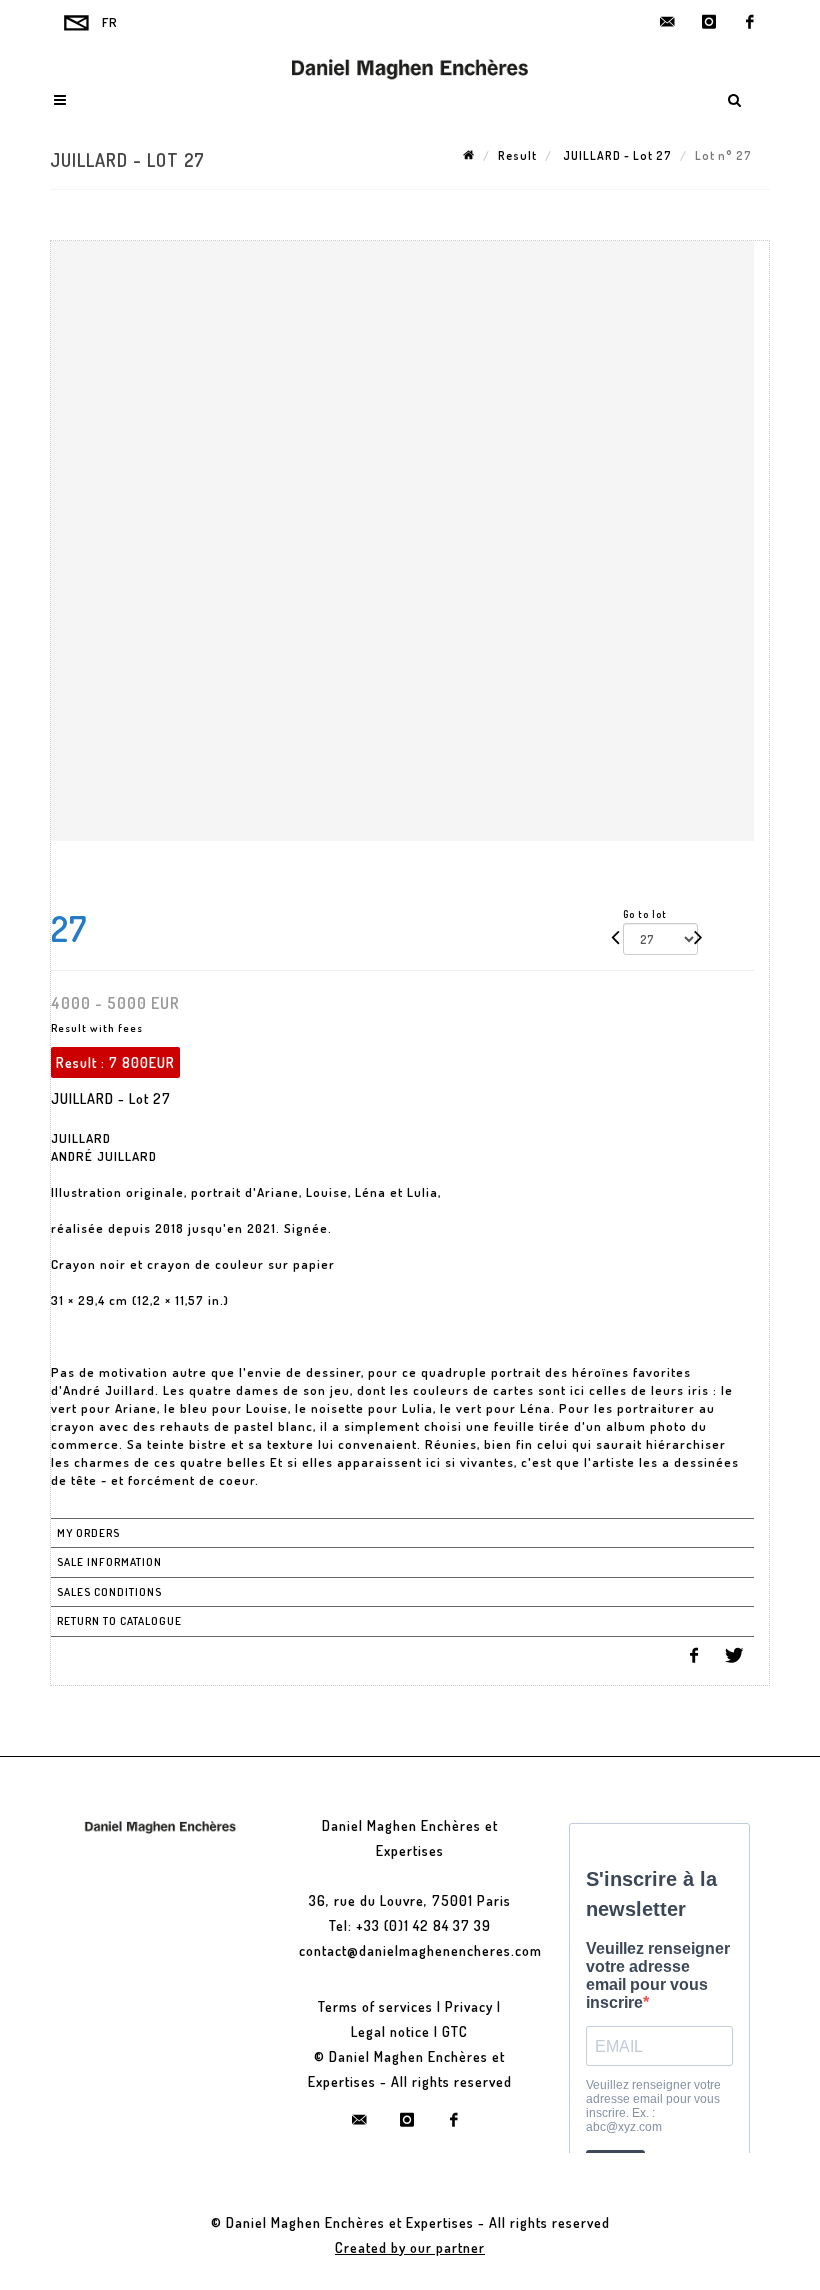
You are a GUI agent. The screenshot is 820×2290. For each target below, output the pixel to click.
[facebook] (750, 22)
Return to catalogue (119, 1621)
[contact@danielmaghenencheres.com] (668, 22)
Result (517, 155)
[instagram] (709, 22)
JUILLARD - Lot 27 (616, 155)
